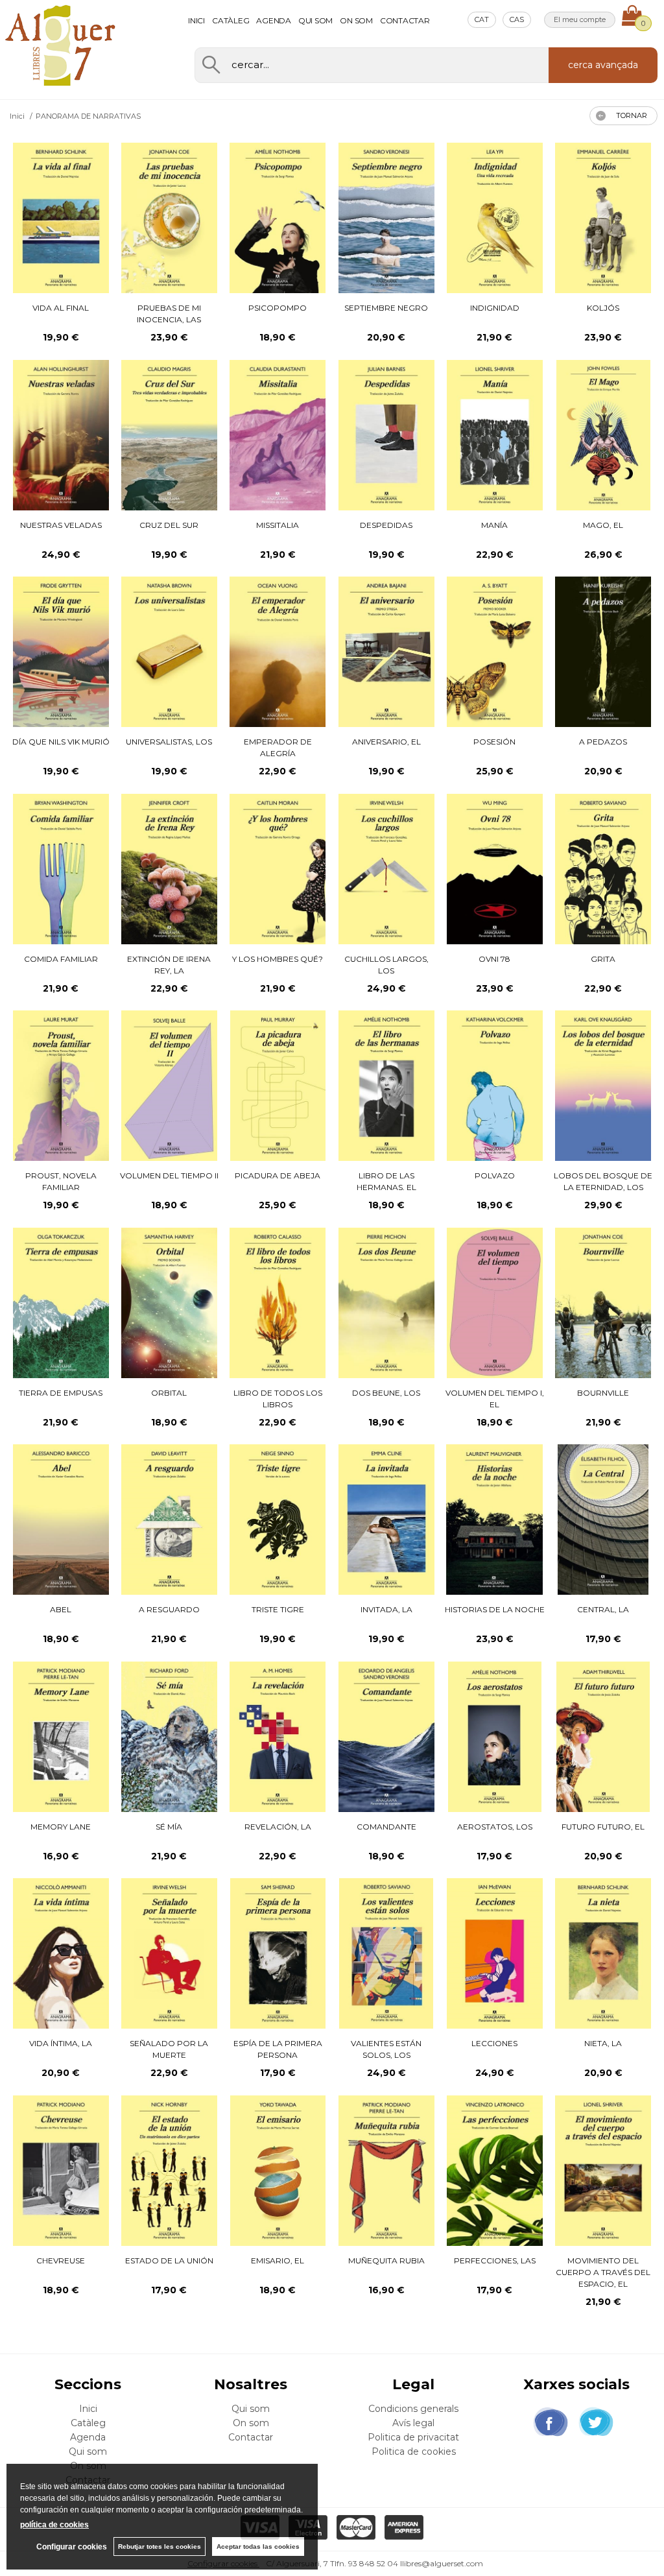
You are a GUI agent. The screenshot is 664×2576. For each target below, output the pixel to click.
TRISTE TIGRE (278, 1609)
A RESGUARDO (169, 1609)
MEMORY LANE (61, 1827)
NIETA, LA (603, 2043)
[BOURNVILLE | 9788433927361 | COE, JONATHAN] (603, 1303)
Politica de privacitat (413, 2437)
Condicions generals (413, 2409)
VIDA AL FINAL (61, 308)
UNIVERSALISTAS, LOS (169, 742)
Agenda (274, 20)
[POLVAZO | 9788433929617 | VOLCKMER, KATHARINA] (495, 1086)
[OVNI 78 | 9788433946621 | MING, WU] (495, 869)
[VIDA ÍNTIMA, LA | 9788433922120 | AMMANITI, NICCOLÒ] (61, 1953)
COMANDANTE (386, 1827)
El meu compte (580, 19)
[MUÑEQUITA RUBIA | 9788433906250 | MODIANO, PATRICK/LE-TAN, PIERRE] (386, 2171)
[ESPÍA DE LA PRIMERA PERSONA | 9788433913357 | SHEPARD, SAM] (278, 1953)
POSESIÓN (494, 742)
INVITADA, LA (386, 1609)
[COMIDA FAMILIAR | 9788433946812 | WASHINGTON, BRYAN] (61, 869)
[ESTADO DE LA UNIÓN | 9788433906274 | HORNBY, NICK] (169, 2171)
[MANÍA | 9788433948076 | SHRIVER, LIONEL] (495, 435)
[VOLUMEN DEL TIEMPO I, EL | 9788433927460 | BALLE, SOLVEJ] (495, 1303)
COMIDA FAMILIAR (61, 959)
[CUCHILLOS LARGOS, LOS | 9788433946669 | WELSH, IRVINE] (386, 869)
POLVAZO (495, 1175)
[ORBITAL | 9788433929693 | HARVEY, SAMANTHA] (169, 1303)
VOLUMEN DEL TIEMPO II (169, 1175)
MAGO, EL (603, 525)
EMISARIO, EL (278, 2260)
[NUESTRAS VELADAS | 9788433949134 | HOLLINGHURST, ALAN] (61, 435)
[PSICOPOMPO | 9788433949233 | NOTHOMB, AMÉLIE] (278, 218)
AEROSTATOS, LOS (495, 1827)
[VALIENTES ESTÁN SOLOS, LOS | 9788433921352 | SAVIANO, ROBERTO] (386, 1953)
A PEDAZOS (603, 742)
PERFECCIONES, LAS (495, 2260)
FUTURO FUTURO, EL (603, 1827)
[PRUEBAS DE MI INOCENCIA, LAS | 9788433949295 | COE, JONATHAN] (169, 218)
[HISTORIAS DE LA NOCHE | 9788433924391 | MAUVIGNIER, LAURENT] (494, 1520)
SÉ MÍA (169, 1827)
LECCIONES (494, 2043)
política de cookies (54, 2525)
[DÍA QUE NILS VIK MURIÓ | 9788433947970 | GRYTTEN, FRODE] (61, 652)
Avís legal (413, 2423)
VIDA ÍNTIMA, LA (61, 2043)
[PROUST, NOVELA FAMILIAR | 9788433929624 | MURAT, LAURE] (61, 1086)
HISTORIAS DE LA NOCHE (495, 1609)
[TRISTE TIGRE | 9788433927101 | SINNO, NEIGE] (278, 1520)
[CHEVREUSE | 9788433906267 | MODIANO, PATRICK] (61, 2171)
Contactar (405, 20)
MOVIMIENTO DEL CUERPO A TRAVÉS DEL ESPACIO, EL (603, 2272)
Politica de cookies (414, 2451)
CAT (482, 19)
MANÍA (494, 525)
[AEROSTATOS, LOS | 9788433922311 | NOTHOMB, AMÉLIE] (495, 1737)
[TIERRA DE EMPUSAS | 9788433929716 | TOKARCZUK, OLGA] (61, 1303)
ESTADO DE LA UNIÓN (169, 2260)
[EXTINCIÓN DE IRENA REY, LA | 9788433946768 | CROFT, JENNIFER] (169, 869)
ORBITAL (169, 1393)
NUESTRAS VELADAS (61, 525)
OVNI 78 (494, 959)
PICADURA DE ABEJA (278, 1175)
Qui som (315, 20)
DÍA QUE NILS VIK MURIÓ (61, 742)
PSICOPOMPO (278, 308)
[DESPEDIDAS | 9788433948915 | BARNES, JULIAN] (386, 435)
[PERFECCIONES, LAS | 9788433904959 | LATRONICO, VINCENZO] (495, 2171)
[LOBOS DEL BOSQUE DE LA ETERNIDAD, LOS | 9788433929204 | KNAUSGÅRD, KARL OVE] (603, 1086)
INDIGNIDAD (495, 308)
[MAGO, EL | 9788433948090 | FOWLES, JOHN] (603, 435)
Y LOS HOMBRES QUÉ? (278, 959)
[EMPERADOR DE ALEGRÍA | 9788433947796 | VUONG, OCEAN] (278, 652)
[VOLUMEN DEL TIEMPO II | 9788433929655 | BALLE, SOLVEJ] (169, 1086)
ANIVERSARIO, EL (386, 742)
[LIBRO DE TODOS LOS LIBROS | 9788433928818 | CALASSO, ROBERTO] (278, 1303)
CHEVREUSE (61, 2260)
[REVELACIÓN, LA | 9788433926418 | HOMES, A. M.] (278, 1737)
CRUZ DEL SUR (169, 525)
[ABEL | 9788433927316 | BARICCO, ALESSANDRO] (61, 1520)
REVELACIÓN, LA (278, 1827)
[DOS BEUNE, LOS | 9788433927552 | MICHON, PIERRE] (386, 1303)
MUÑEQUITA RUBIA (386, 2260)
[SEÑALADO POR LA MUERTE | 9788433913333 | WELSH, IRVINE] (169, 1953)
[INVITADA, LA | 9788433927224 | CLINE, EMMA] (386, 1520)
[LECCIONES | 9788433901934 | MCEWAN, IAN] (495, 1953)
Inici (196, 20)
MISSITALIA (278, 525)
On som (356, 20)
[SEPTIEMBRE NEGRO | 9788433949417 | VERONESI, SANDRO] (386, 218)
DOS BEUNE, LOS (386, 1393)
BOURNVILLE (603, 1393)
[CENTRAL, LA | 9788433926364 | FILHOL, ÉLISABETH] (603, 1520)
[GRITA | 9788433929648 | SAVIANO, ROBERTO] (603, 869)
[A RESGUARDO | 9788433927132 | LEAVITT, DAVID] (169, 1520)
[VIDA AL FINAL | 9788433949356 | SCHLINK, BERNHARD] (61, 218)
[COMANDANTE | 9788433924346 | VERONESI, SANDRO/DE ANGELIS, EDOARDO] (386, 1737)
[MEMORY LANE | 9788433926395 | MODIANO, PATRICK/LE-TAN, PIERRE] (61, 1737)
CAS (517, 19)
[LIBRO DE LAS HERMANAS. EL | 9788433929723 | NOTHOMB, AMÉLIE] (386, 1086)
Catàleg (231, 20)
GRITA (603, 959)
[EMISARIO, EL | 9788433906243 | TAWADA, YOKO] (278, 2171)
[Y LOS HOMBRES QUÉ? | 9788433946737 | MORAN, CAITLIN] (278, 869)
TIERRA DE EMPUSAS (61, 1393)
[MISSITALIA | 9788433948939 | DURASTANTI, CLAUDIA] (278, 435)
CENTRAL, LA (603, 1609)
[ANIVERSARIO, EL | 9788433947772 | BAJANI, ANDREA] (386, 652)
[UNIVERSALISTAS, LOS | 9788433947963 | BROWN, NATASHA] (169, 652)
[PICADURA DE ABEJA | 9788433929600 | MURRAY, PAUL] (278, 1086)
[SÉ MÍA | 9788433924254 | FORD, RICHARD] (169, 1737)
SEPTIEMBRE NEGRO (386, 308)
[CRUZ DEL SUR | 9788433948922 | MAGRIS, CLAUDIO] (169, 435)
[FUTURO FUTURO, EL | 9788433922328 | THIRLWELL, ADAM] (603, 1737)
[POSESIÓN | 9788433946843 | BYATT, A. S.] (495, 652)
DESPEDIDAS (386, 525)
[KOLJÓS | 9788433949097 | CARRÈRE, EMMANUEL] (603, 218)
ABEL (61, 1609)
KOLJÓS (603, 308)
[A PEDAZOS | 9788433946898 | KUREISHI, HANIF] (603, 652)
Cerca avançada (603, 65)
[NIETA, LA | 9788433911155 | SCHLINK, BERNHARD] (603, 1953)
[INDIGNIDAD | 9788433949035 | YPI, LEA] (495, 218)
